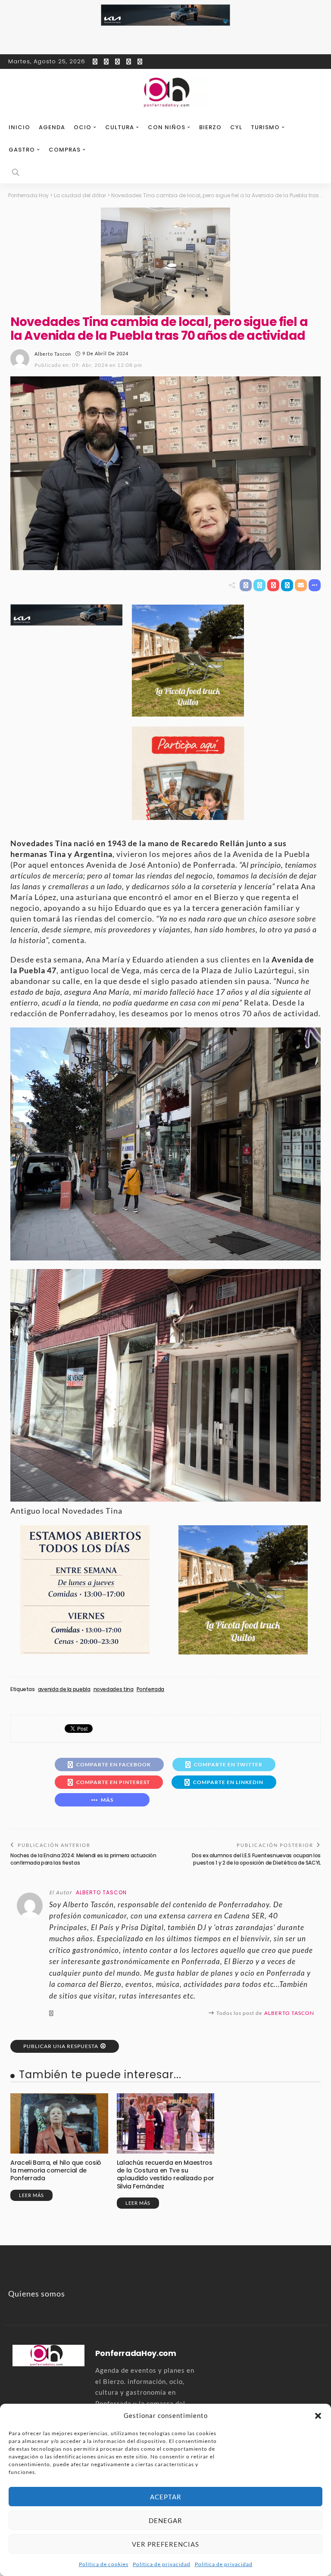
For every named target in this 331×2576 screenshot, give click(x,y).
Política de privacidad (162, 2564)
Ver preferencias (165, 2544)
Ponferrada (150, 1689)
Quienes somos (37, 2294)
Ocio (83, 127)
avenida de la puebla (64, 1689)
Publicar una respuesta (61, 2046)
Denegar (165, 2520)
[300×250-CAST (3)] (188, 772)
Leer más (31, 2195)
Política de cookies (104, 2564)
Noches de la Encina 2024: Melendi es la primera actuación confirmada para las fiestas (83, 1859)
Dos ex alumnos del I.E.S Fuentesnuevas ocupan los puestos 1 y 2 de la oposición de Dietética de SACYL (256, 1859)
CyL (236, 127)
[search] (16, 172)
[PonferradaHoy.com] (165, 93)
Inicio (19, 127)
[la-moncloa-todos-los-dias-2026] (85, 1589)
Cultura (120, 127)
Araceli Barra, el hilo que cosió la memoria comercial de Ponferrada (56, 2170)
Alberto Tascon (53, 354)
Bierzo (210, 127)
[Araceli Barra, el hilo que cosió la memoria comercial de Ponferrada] (59, 2123)
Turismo (265, 127)
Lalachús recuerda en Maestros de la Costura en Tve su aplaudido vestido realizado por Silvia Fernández (165, 2174)
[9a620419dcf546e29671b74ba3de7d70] (188, 659)
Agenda (52, 127)
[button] (318, 2416)
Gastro (22, 150)
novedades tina (114, 1689)
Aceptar (166, 2497)
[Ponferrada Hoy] (48, 2354)
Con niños (167, 127)
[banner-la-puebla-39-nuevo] (165, 261)
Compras (65, 150)
